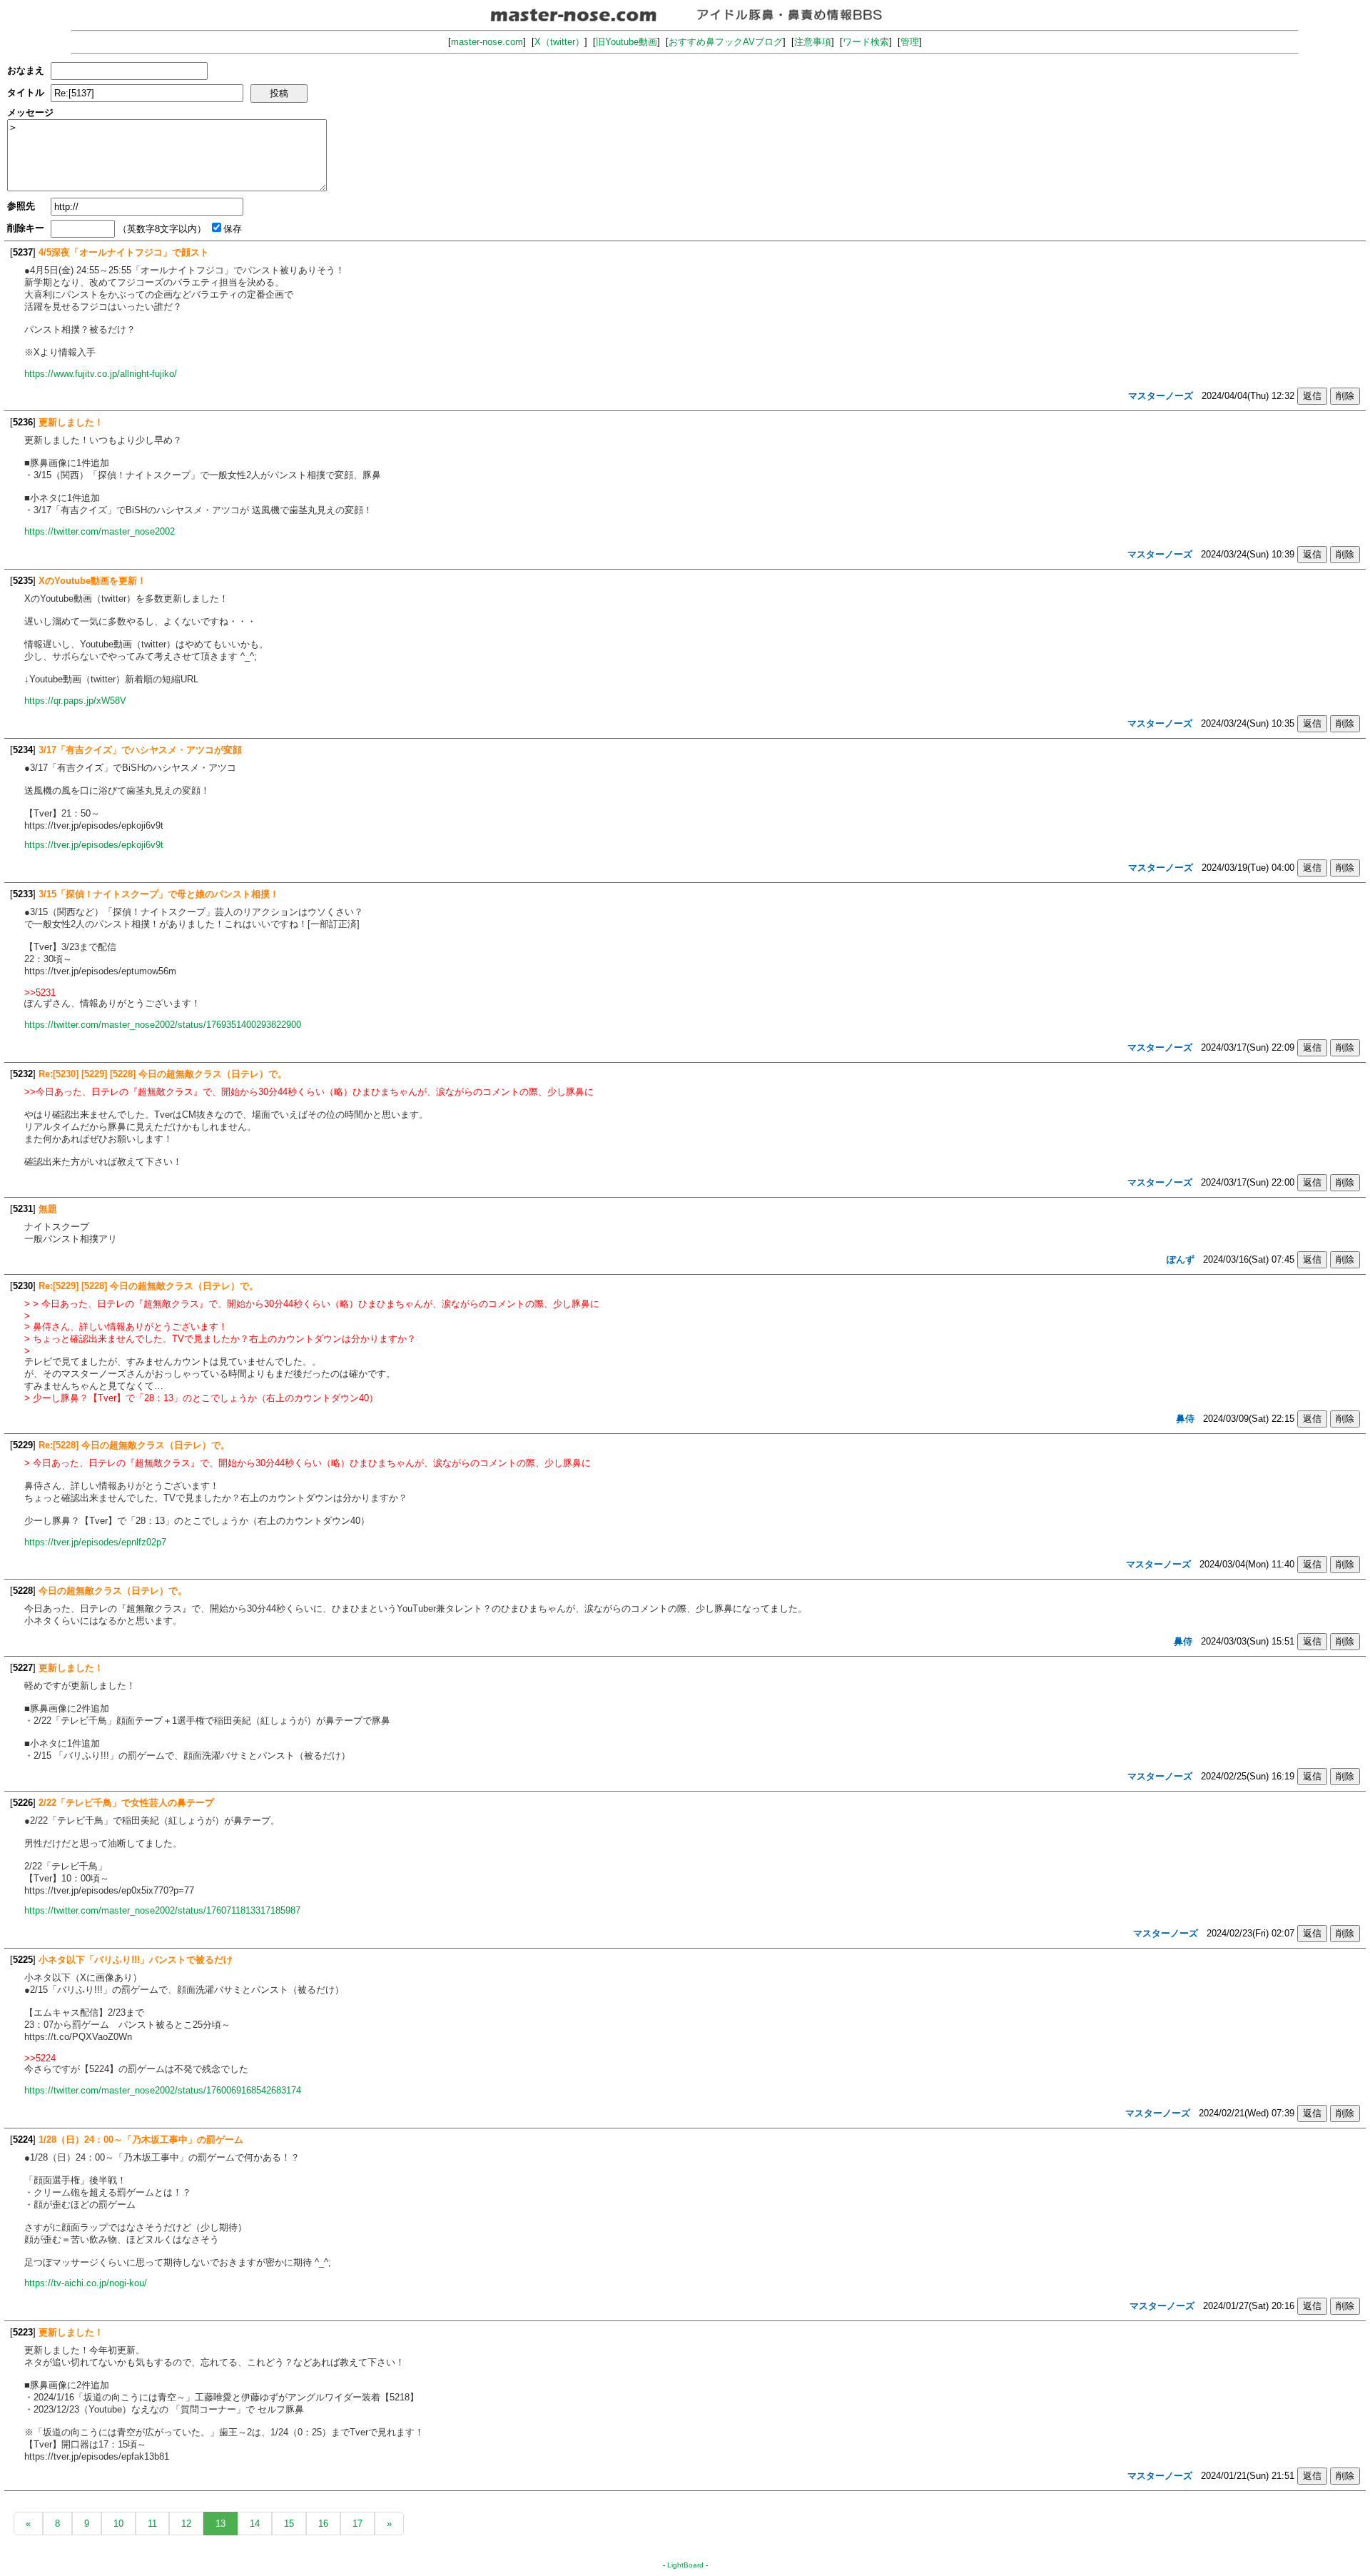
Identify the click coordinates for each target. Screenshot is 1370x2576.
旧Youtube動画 (626, 42)
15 (289, 2524)
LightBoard (685, 2565)
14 (255, 2524)
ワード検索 (866, 42)
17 (357, 2524)
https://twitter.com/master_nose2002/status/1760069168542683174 (163, 2090)
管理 (910, 42)
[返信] (1312, 396)
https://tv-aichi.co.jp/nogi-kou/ (86, 2283)
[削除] (1345, 396)
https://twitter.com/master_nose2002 (100, 531)
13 (220, 2524)
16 (323, 2524)
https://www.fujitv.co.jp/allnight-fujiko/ (101, 374)
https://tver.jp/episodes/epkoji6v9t (94, 845)
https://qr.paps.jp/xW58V (75, 701)
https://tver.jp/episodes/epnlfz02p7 (95, 1542)
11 (152, 2524)
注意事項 (813, 42)
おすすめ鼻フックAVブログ (726, 42)
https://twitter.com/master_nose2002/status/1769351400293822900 (163, 1025)
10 (118, 2524)
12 (186, 2524)
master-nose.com (487, 42)
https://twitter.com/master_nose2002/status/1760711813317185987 (162, 1910)
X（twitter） (559, 42)
